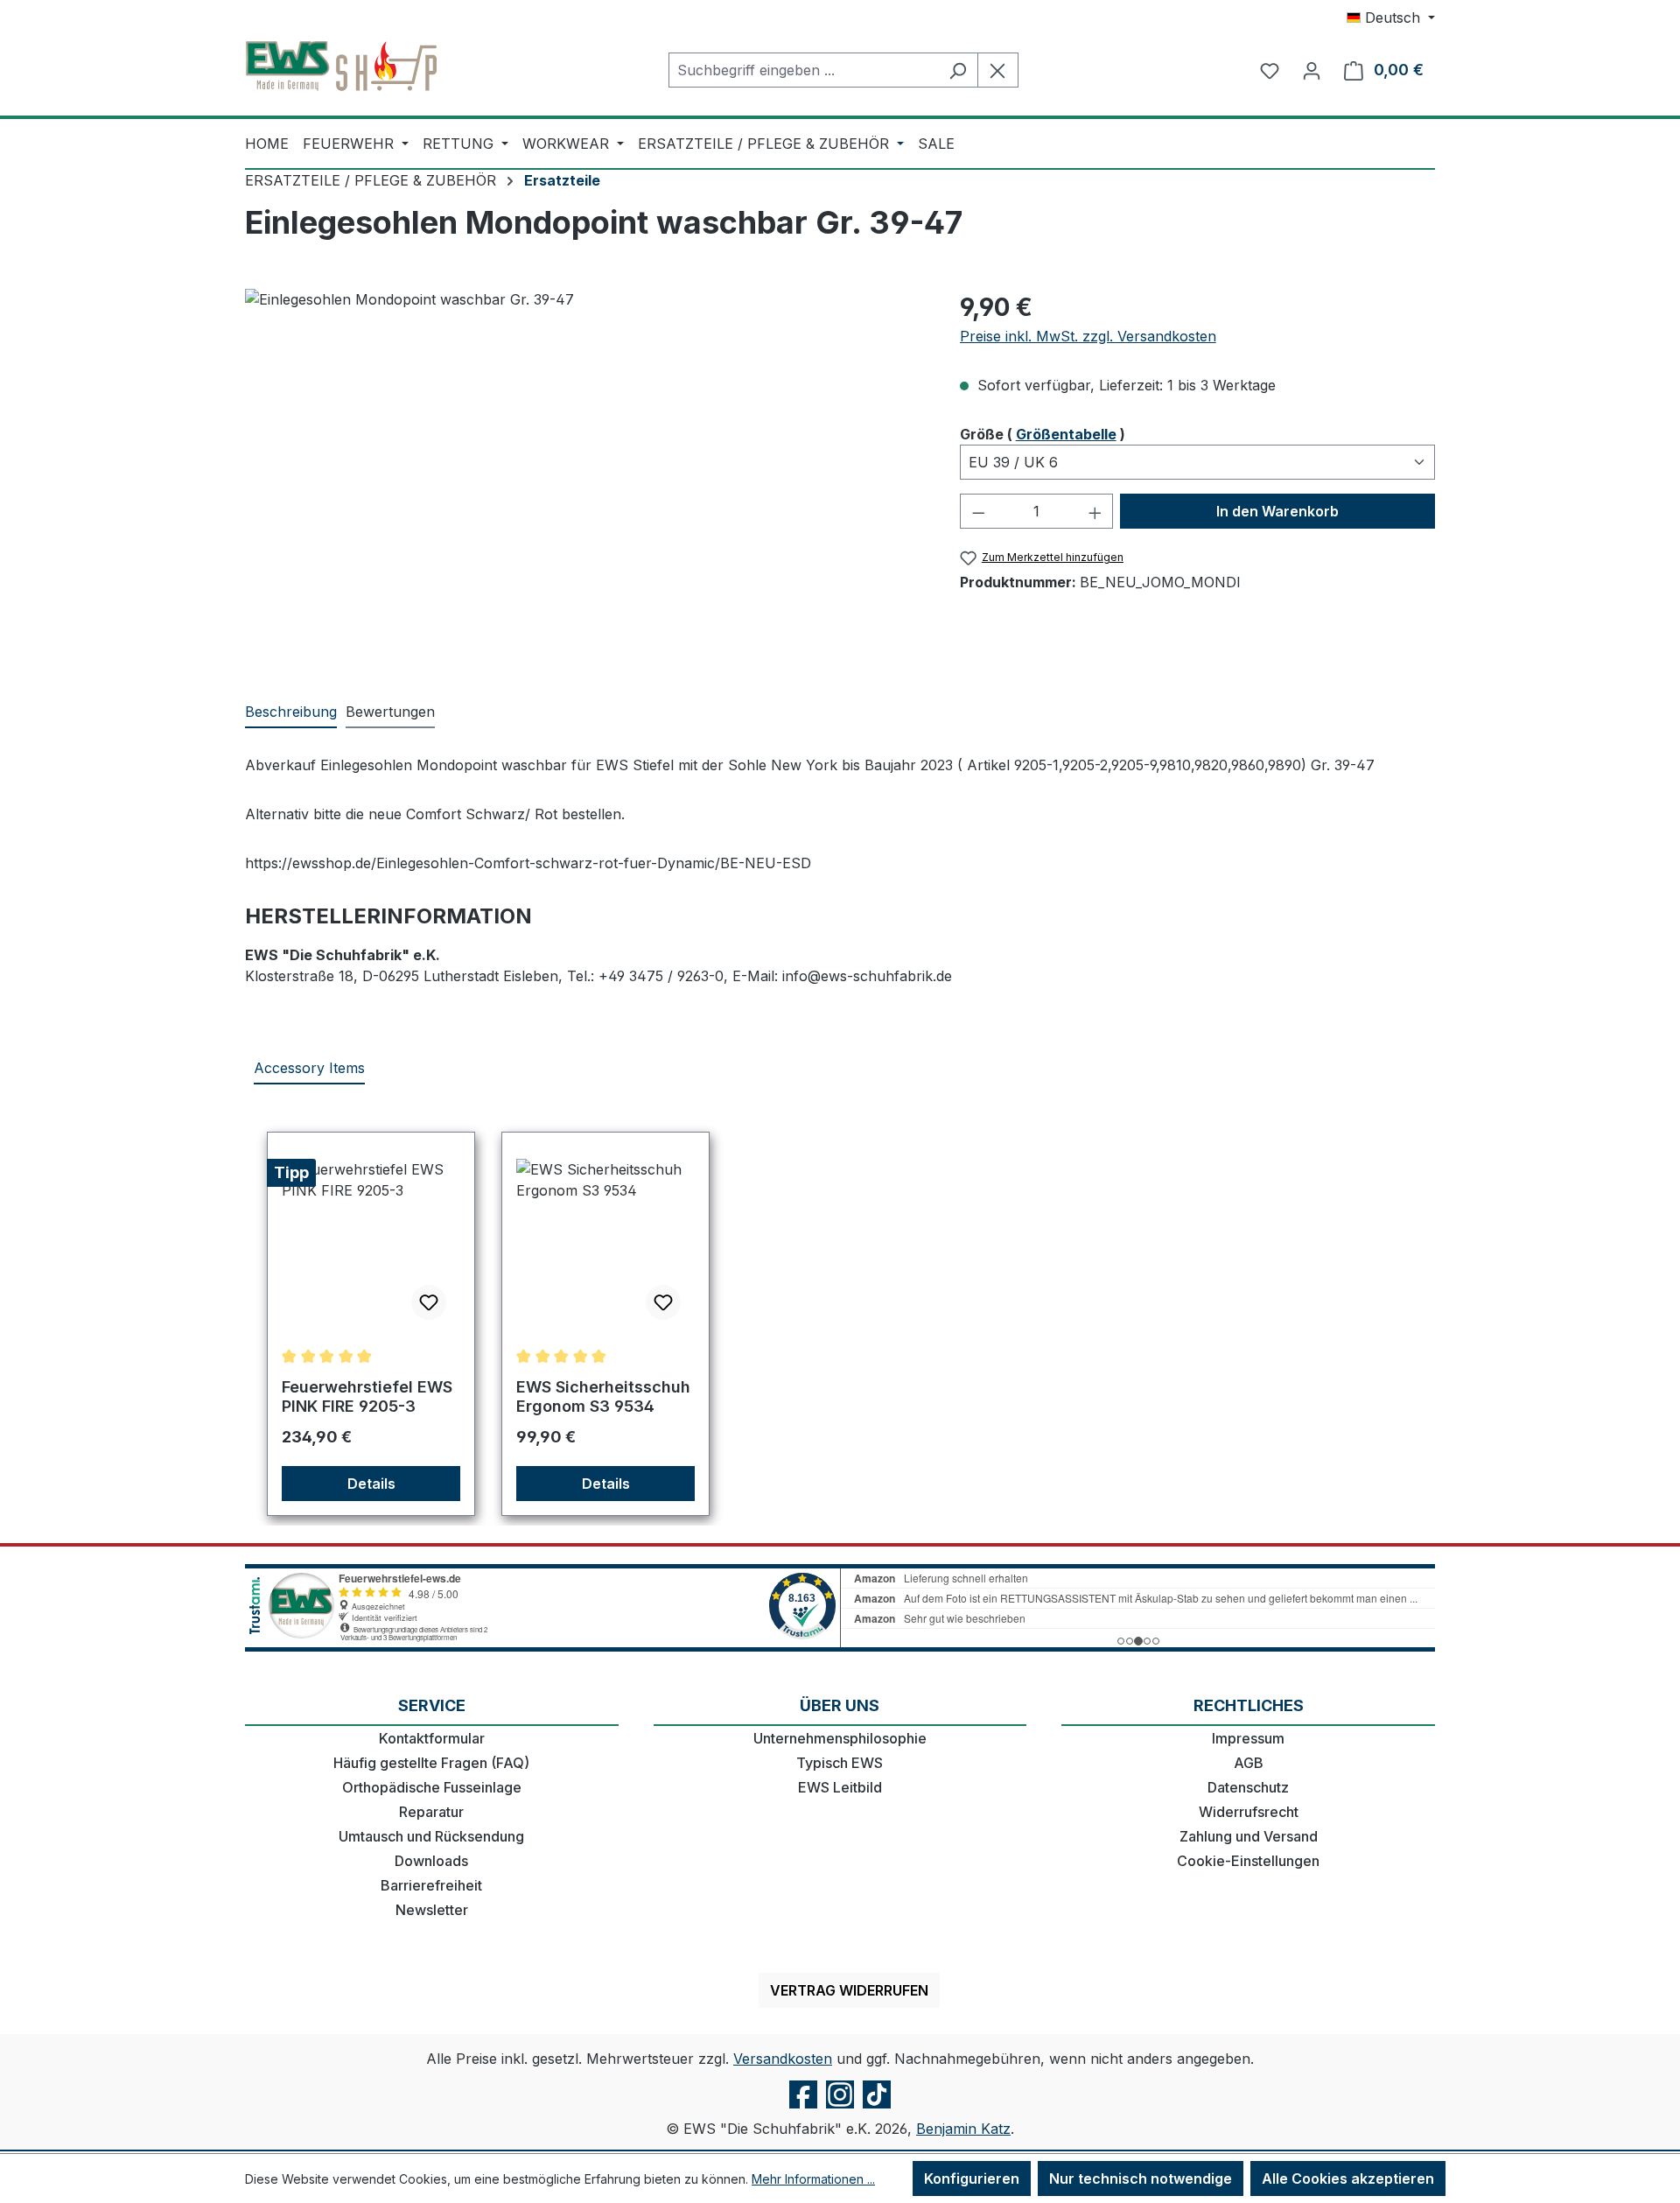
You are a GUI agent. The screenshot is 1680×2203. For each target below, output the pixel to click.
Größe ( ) (1043, 434)
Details (371, 1484)
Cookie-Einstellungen (1248, 1861)
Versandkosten (783, 2059)
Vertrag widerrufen (849, 1990)
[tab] (291, 712)
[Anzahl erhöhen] (1095, 511)
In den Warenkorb (1277, 511)
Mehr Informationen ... (813, 2179)
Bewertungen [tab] (390, 712)
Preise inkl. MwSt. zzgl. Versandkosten (1088, 336)
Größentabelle (1066, 434)
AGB (1249, 1763)
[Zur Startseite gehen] (341, 67)
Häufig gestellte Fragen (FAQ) (431, 1763)
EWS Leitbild (840, 1787)
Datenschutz (1248, 1787)
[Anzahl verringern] (978, 511)
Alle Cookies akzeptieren (1348, 2178)
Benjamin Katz (963, 2129)
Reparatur (431, 1812)
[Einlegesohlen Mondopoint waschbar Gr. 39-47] (584, 477)
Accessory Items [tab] (309, 1068)
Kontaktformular (432, 1738)
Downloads (431, 1861)
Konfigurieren (972, 2178)
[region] (585, 477)
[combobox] (803, 70)
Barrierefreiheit (431, 1885)
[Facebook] (803, 2108)
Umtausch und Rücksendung (431, 1836)
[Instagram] (840, 2108)
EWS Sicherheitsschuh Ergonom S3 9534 (603, 1396)
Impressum (1248, 1738)
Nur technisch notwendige (1141, 2178)
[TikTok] (877, 2108)
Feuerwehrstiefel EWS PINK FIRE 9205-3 (367, 1396)
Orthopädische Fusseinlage (432, 1787)
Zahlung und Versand (1249, 1836)
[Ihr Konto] (1312, 70)
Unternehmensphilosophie (840, 1738)
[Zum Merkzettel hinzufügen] (429, 1302)
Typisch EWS (840, 1763)
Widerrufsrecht (1249, 1812)
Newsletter (432, 1910)
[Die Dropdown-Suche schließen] (998, 70)
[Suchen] (958, 70)
